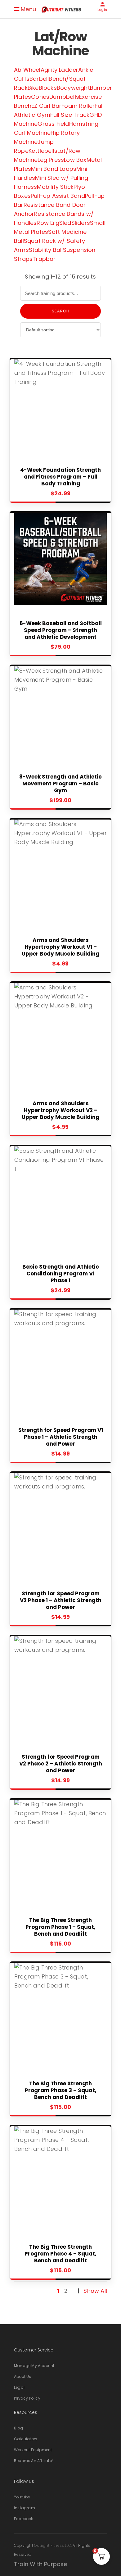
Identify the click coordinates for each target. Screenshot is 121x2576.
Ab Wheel (27, 70)
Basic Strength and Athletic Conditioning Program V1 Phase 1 (61, 1274)
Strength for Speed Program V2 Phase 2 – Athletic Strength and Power (61, 1764)
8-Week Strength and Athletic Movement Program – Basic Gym (60, 784)
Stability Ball (46, 250)
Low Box (75, 160)
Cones (40, 97)
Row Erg (48, 223)
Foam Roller (78, 106)
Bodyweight (73, 88)
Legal (19, 2387)
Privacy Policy (27, 2398)
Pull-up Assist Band (58, 196)
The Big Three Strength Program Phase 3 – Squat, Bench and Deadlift (61, 2090)
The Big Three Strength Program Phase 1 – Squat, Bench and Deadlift (60, 1927)
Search (61, 311)
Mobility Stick (55, 187)
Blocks (48, 88)
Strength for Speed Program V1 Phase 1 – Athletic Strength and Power (61, 1437)
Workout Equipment (33, 2450)
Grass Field (53, 124)
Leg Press (51, 160)
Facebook (24, 2519)
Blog (18, 2428)
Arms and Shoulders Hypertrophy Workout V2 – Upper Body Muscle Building (60, 1110)
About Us (23, 2376)
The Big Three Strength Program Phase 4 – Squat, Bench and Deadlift (60, 2254)
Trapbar (44, 259)
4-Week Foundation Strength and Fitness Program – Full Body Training (60, 477)
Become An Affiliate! (33, 2461)
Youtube (22, 2497)
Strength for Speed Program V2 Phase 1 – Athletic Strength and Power (61, 1600)
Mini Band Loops (54, 169)
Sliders (81, 223)
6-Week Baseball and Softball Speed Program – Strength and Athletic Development (61, 630)
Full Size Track (70, 115)
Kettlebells (43, 151)
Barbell (39, 79)
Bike (33, 88)
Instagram (25, 2508)
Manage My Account (34, 2366)
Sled (65, 223)
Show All (95, 2291)
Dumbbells (64, 97)
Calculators (26, 2439)
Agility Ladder (60, 70)
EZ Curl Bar (46, 106)
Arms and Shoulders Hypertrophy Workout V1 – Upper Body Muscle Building (60, 947)
